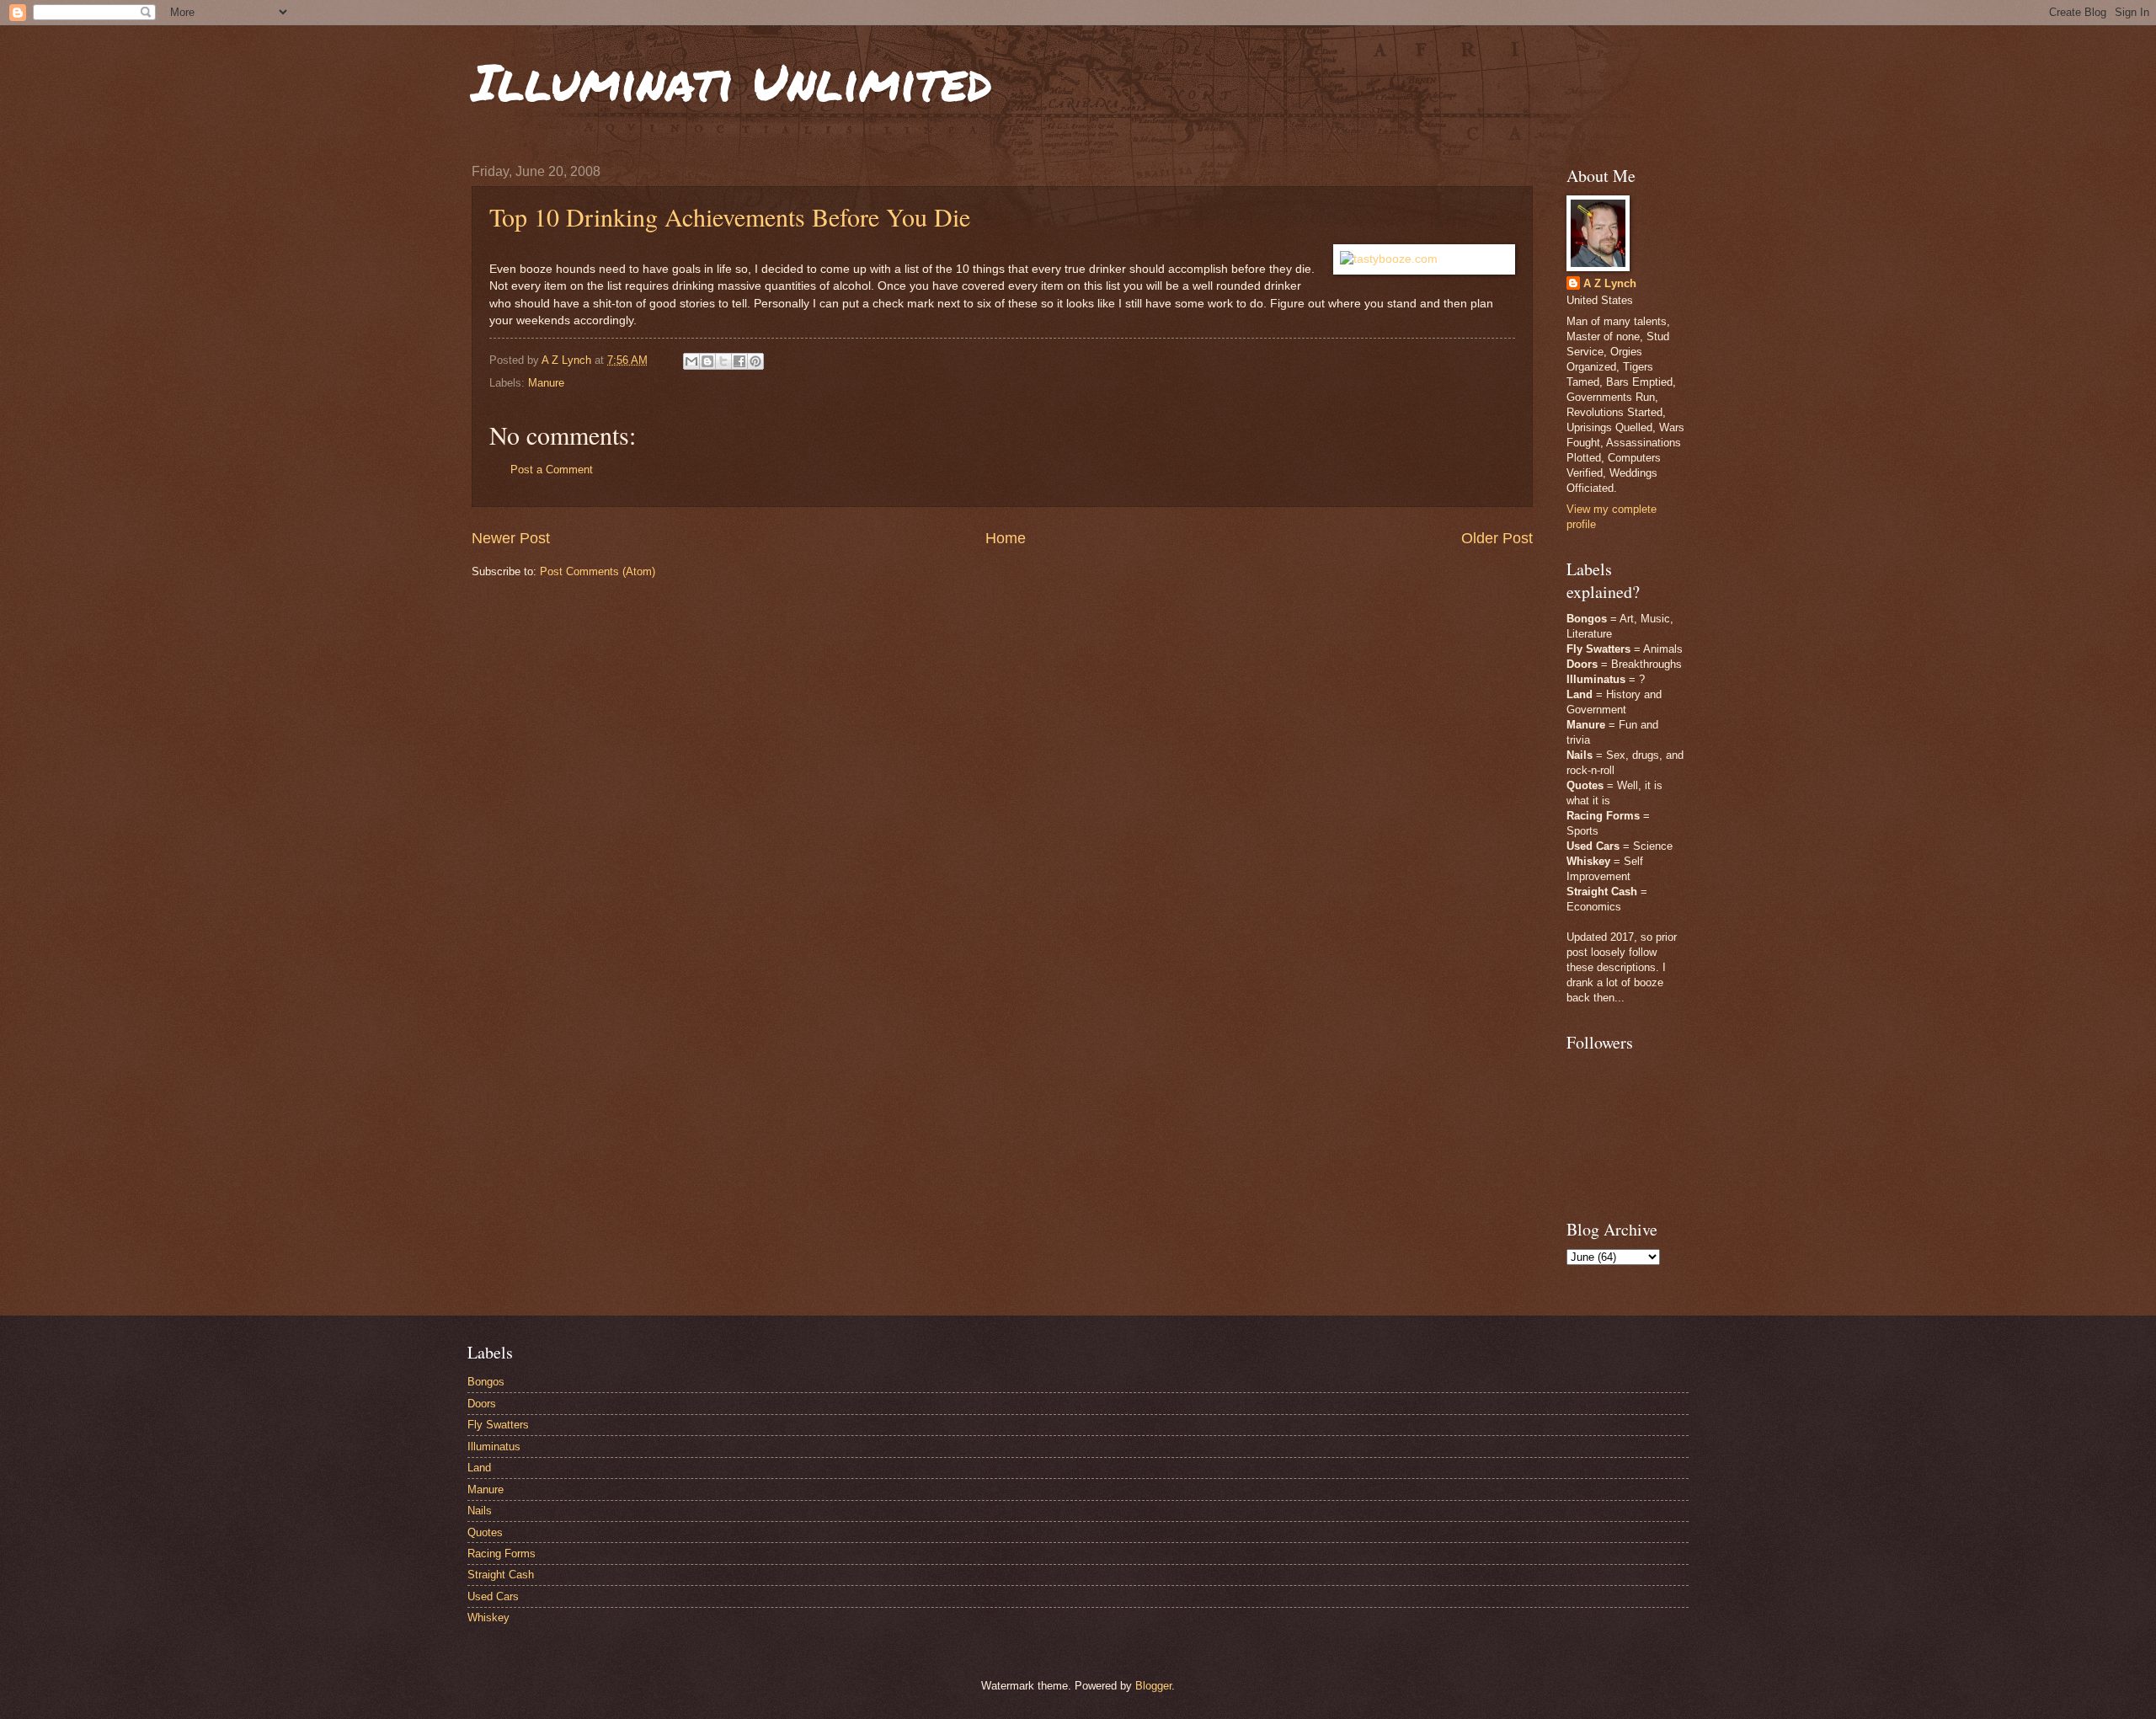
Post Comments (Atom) (598, 571)
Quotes (485, 1532)
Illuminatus (494, 1447)
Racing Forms (502, 1554)
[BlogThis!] (707, 361)
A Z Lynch (1610, 283)
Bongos (486, 1382)
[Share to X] (723, 361)
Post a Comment (552, 470)
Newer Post (511, 538)
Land (479, 1468)
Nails (480, 1511)
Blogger (1153, 1686)
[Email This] (691, 361)
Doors (482, 1404)
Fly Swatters (498, 1425)
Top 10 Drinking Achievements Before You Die (730, 216)
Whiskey (488, 1618)
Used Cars (493, 1596)
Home (1006, 538)
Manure (546, 383)
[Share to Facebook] (739, 361)
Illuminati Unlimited (732, 81)
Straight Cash (501, 1575)
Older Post (1497, 538)
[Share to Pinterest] (755, 361)
